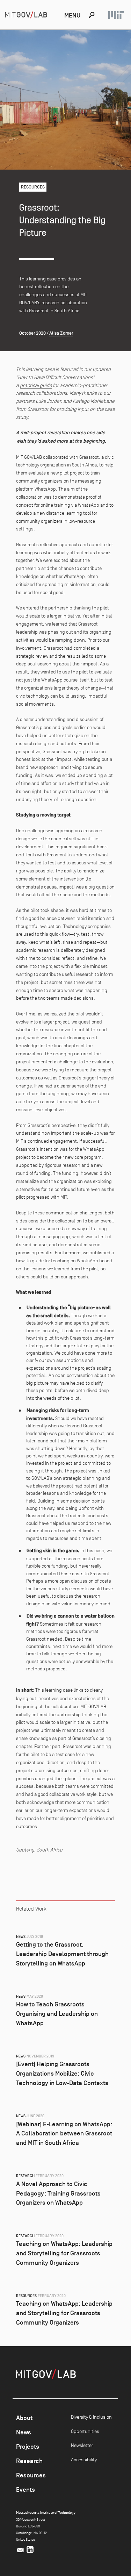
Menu (72, 15)
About (24, 2418)
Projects (28, 2447)
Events (26, 2490)
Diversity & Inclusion (91, 2417)
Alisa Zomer (61, 333)
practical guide (36, 385)
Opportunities (85, 2431)
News (24, 2432)
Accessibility (84, 2460)
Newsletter (82, 2445)
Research (29, 2461)
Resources (31, 2475)
